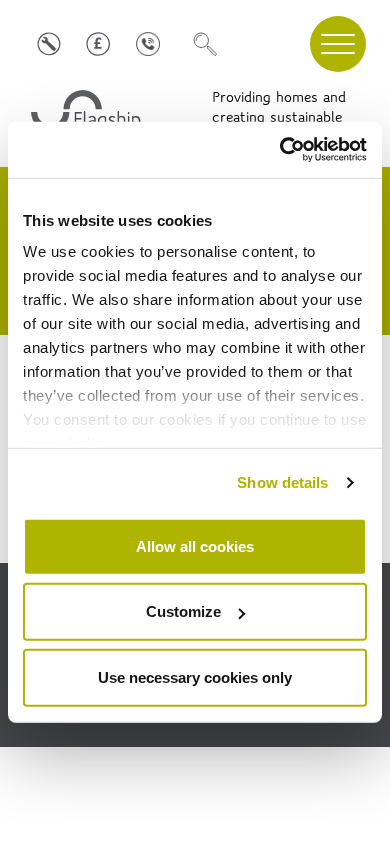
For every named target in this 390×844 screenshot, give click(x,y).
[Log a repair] (48, 44)
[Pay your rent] (98, 44)
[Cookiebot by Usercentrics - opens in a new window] (280, 150)
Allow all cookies (195, 545)
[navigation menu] (338, 44)
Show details (282, 482)
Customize (183, 611)
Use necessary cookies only (195, 676)
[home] (88, 117)
